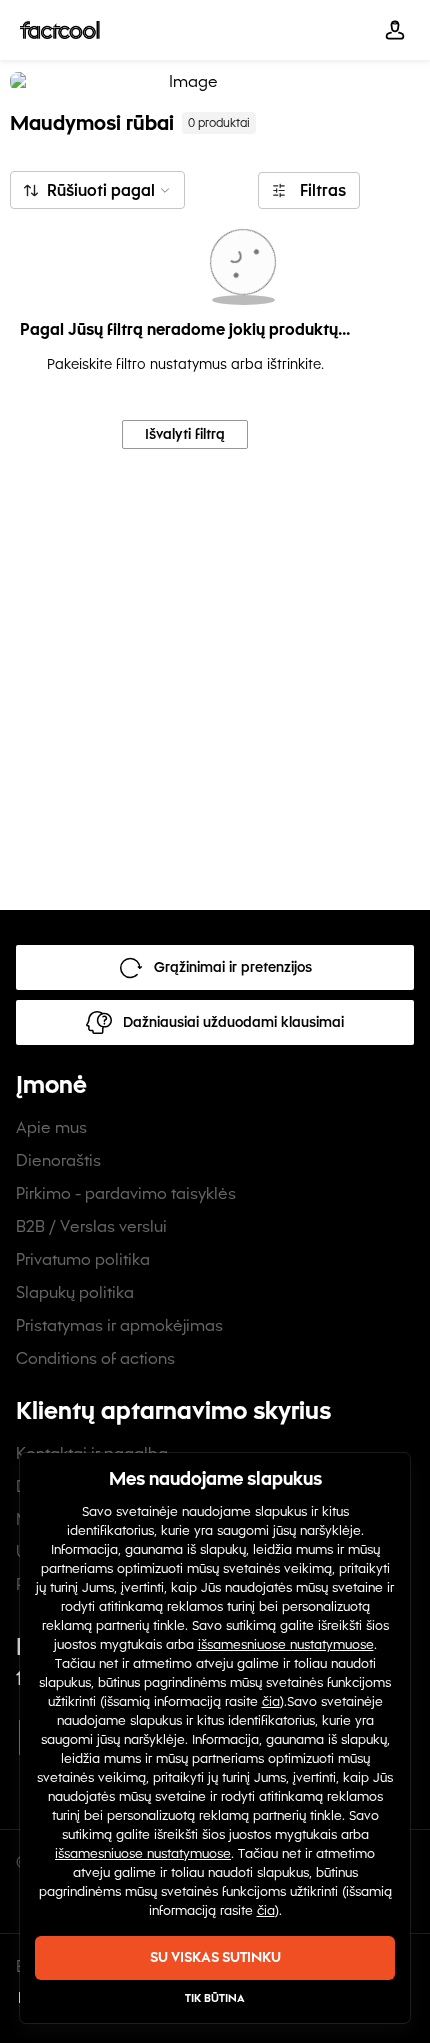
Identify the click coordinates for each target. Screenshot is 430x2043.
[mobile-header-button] (395, 30)
